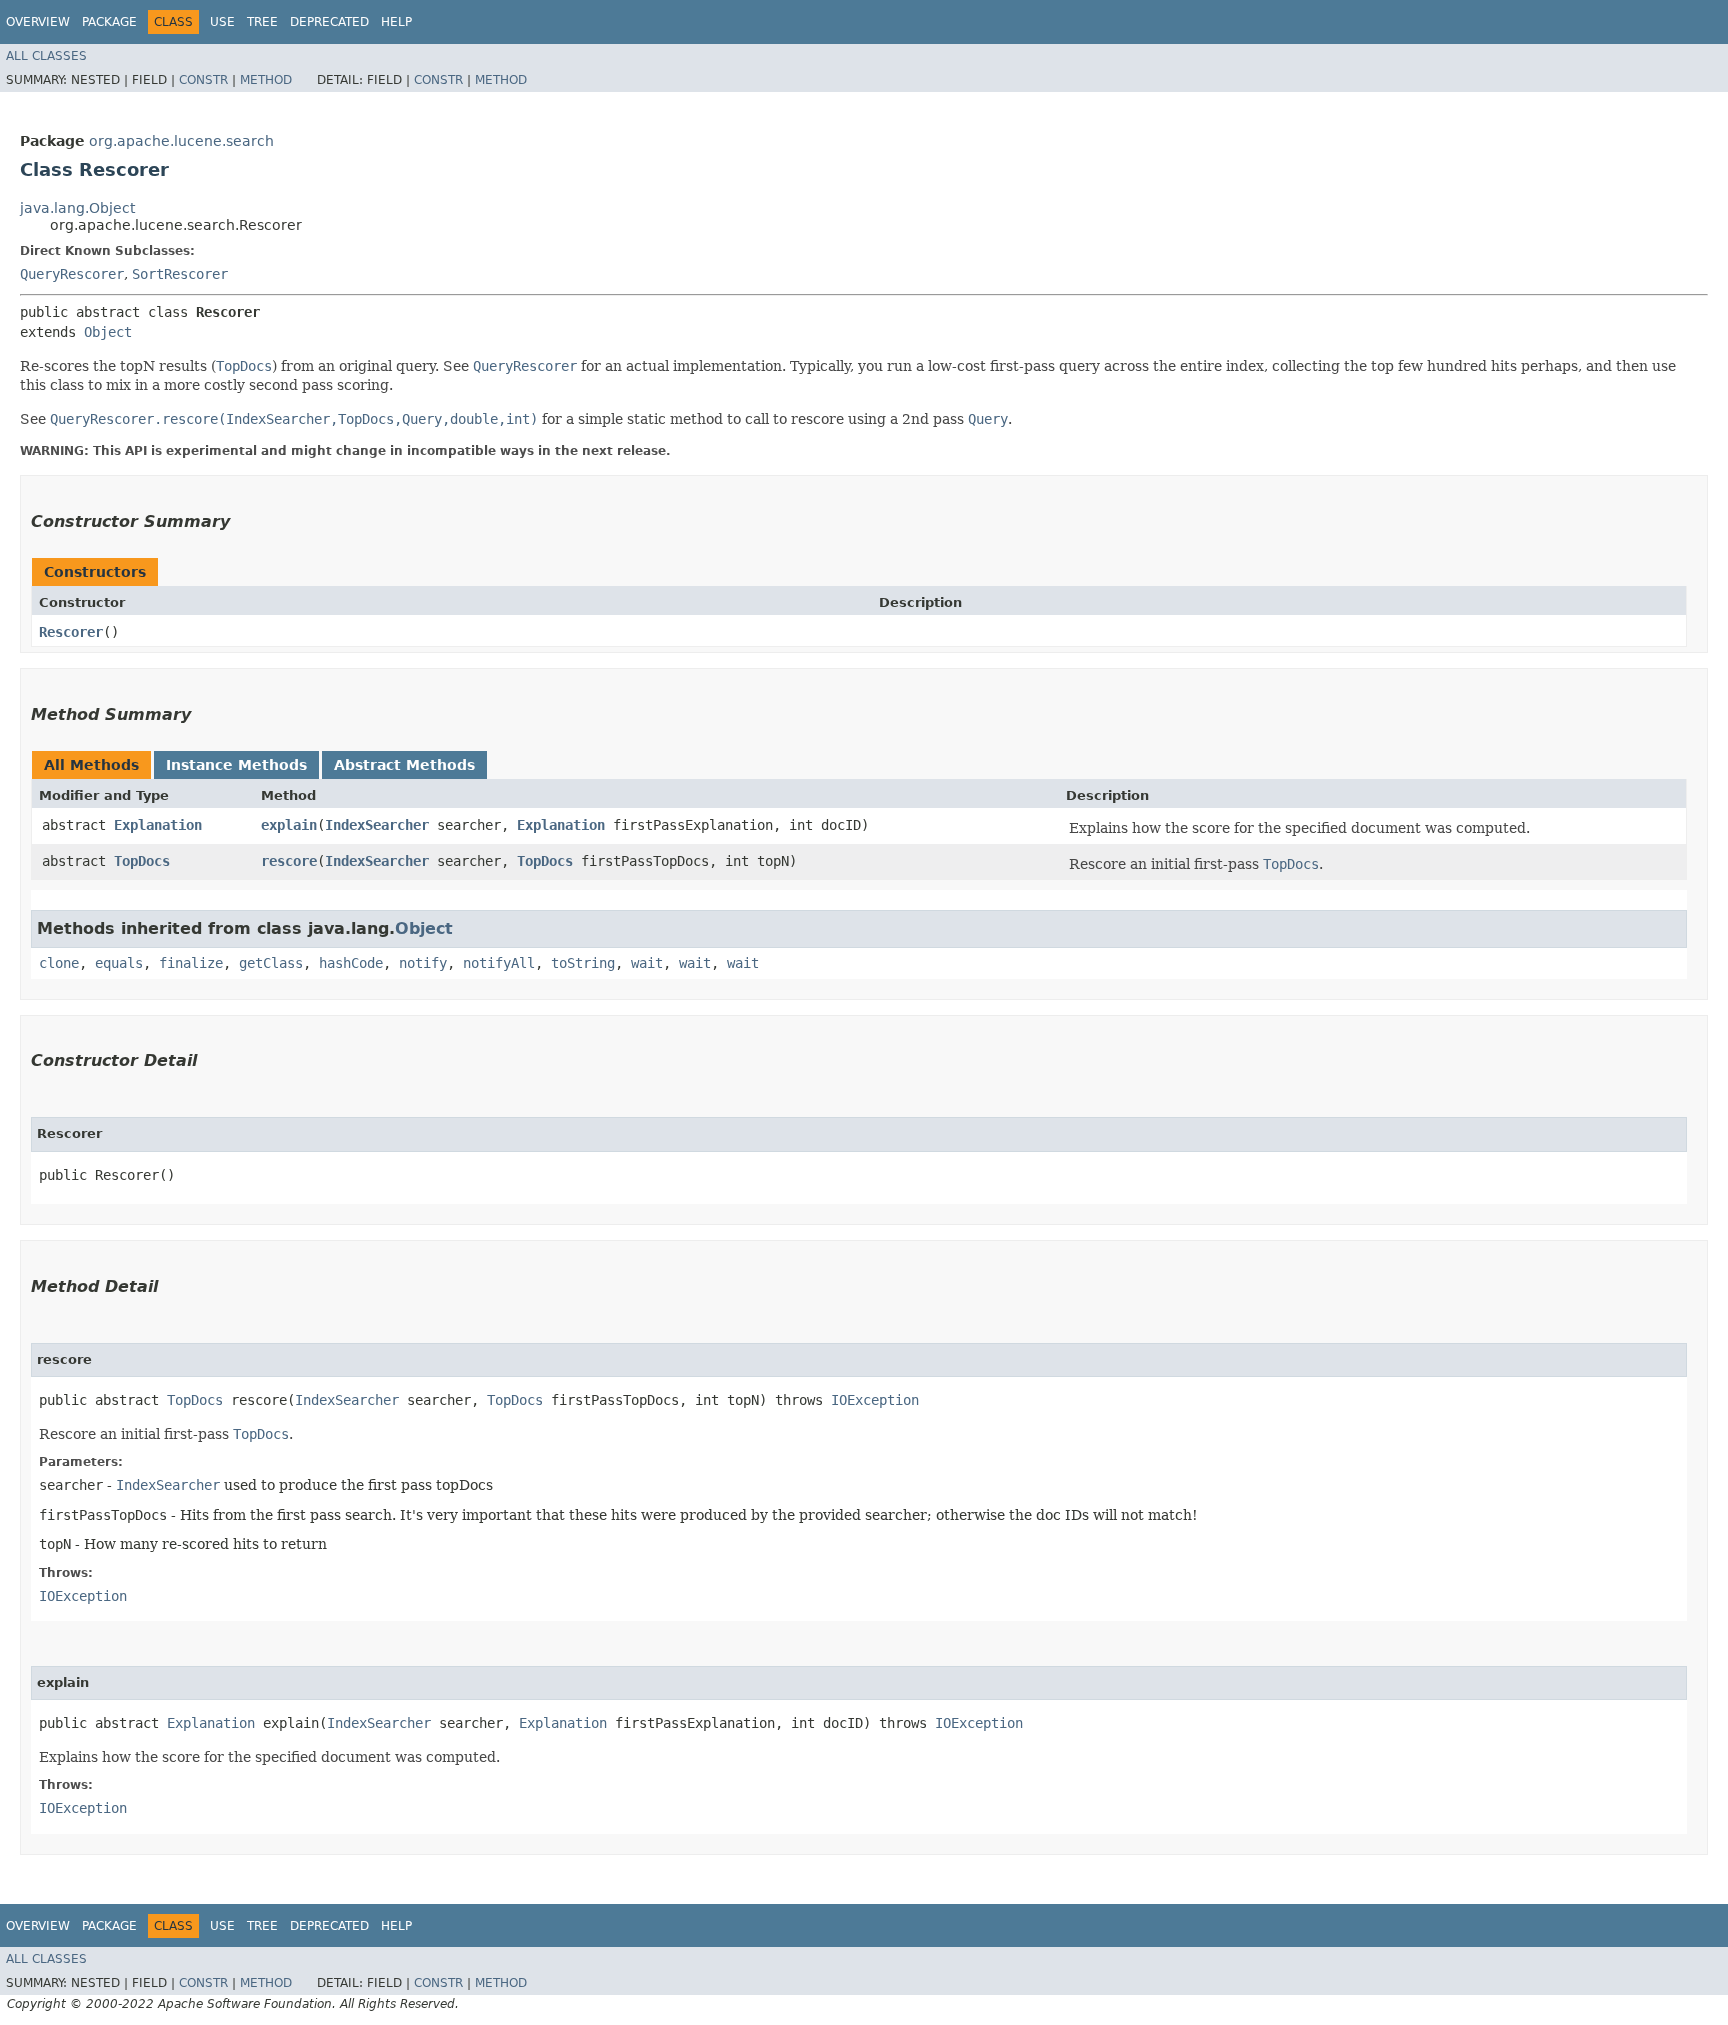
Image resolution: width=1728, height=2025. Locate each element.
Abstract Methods (404, 765)
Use (222, 22)
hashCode (351, 963)
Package (109, 22)
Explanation (158, 825)
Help (396, 22)
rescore (289, 861)
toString (583, 963)
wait (647, 963)
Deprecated (329, 22)
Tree (262, 22)
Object (108, 332)
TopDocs (142, 861)
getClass (271, 963)
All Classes (46, 56)
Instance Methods (236, 765)
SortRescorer (180, 274)
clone (59, 963)
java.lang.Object (77, 208)
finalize (191, 963)
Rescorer (71, 632)
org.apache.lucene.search (181, 141)
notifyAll (499, 963)
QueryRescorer (72, 274)
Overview (38, 22)
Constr (203, 80)
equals (119, 963)
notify (423, 963)
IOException (875, 1400)
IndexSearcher (377, 825)
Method (266, 80)
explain (289, 825)
